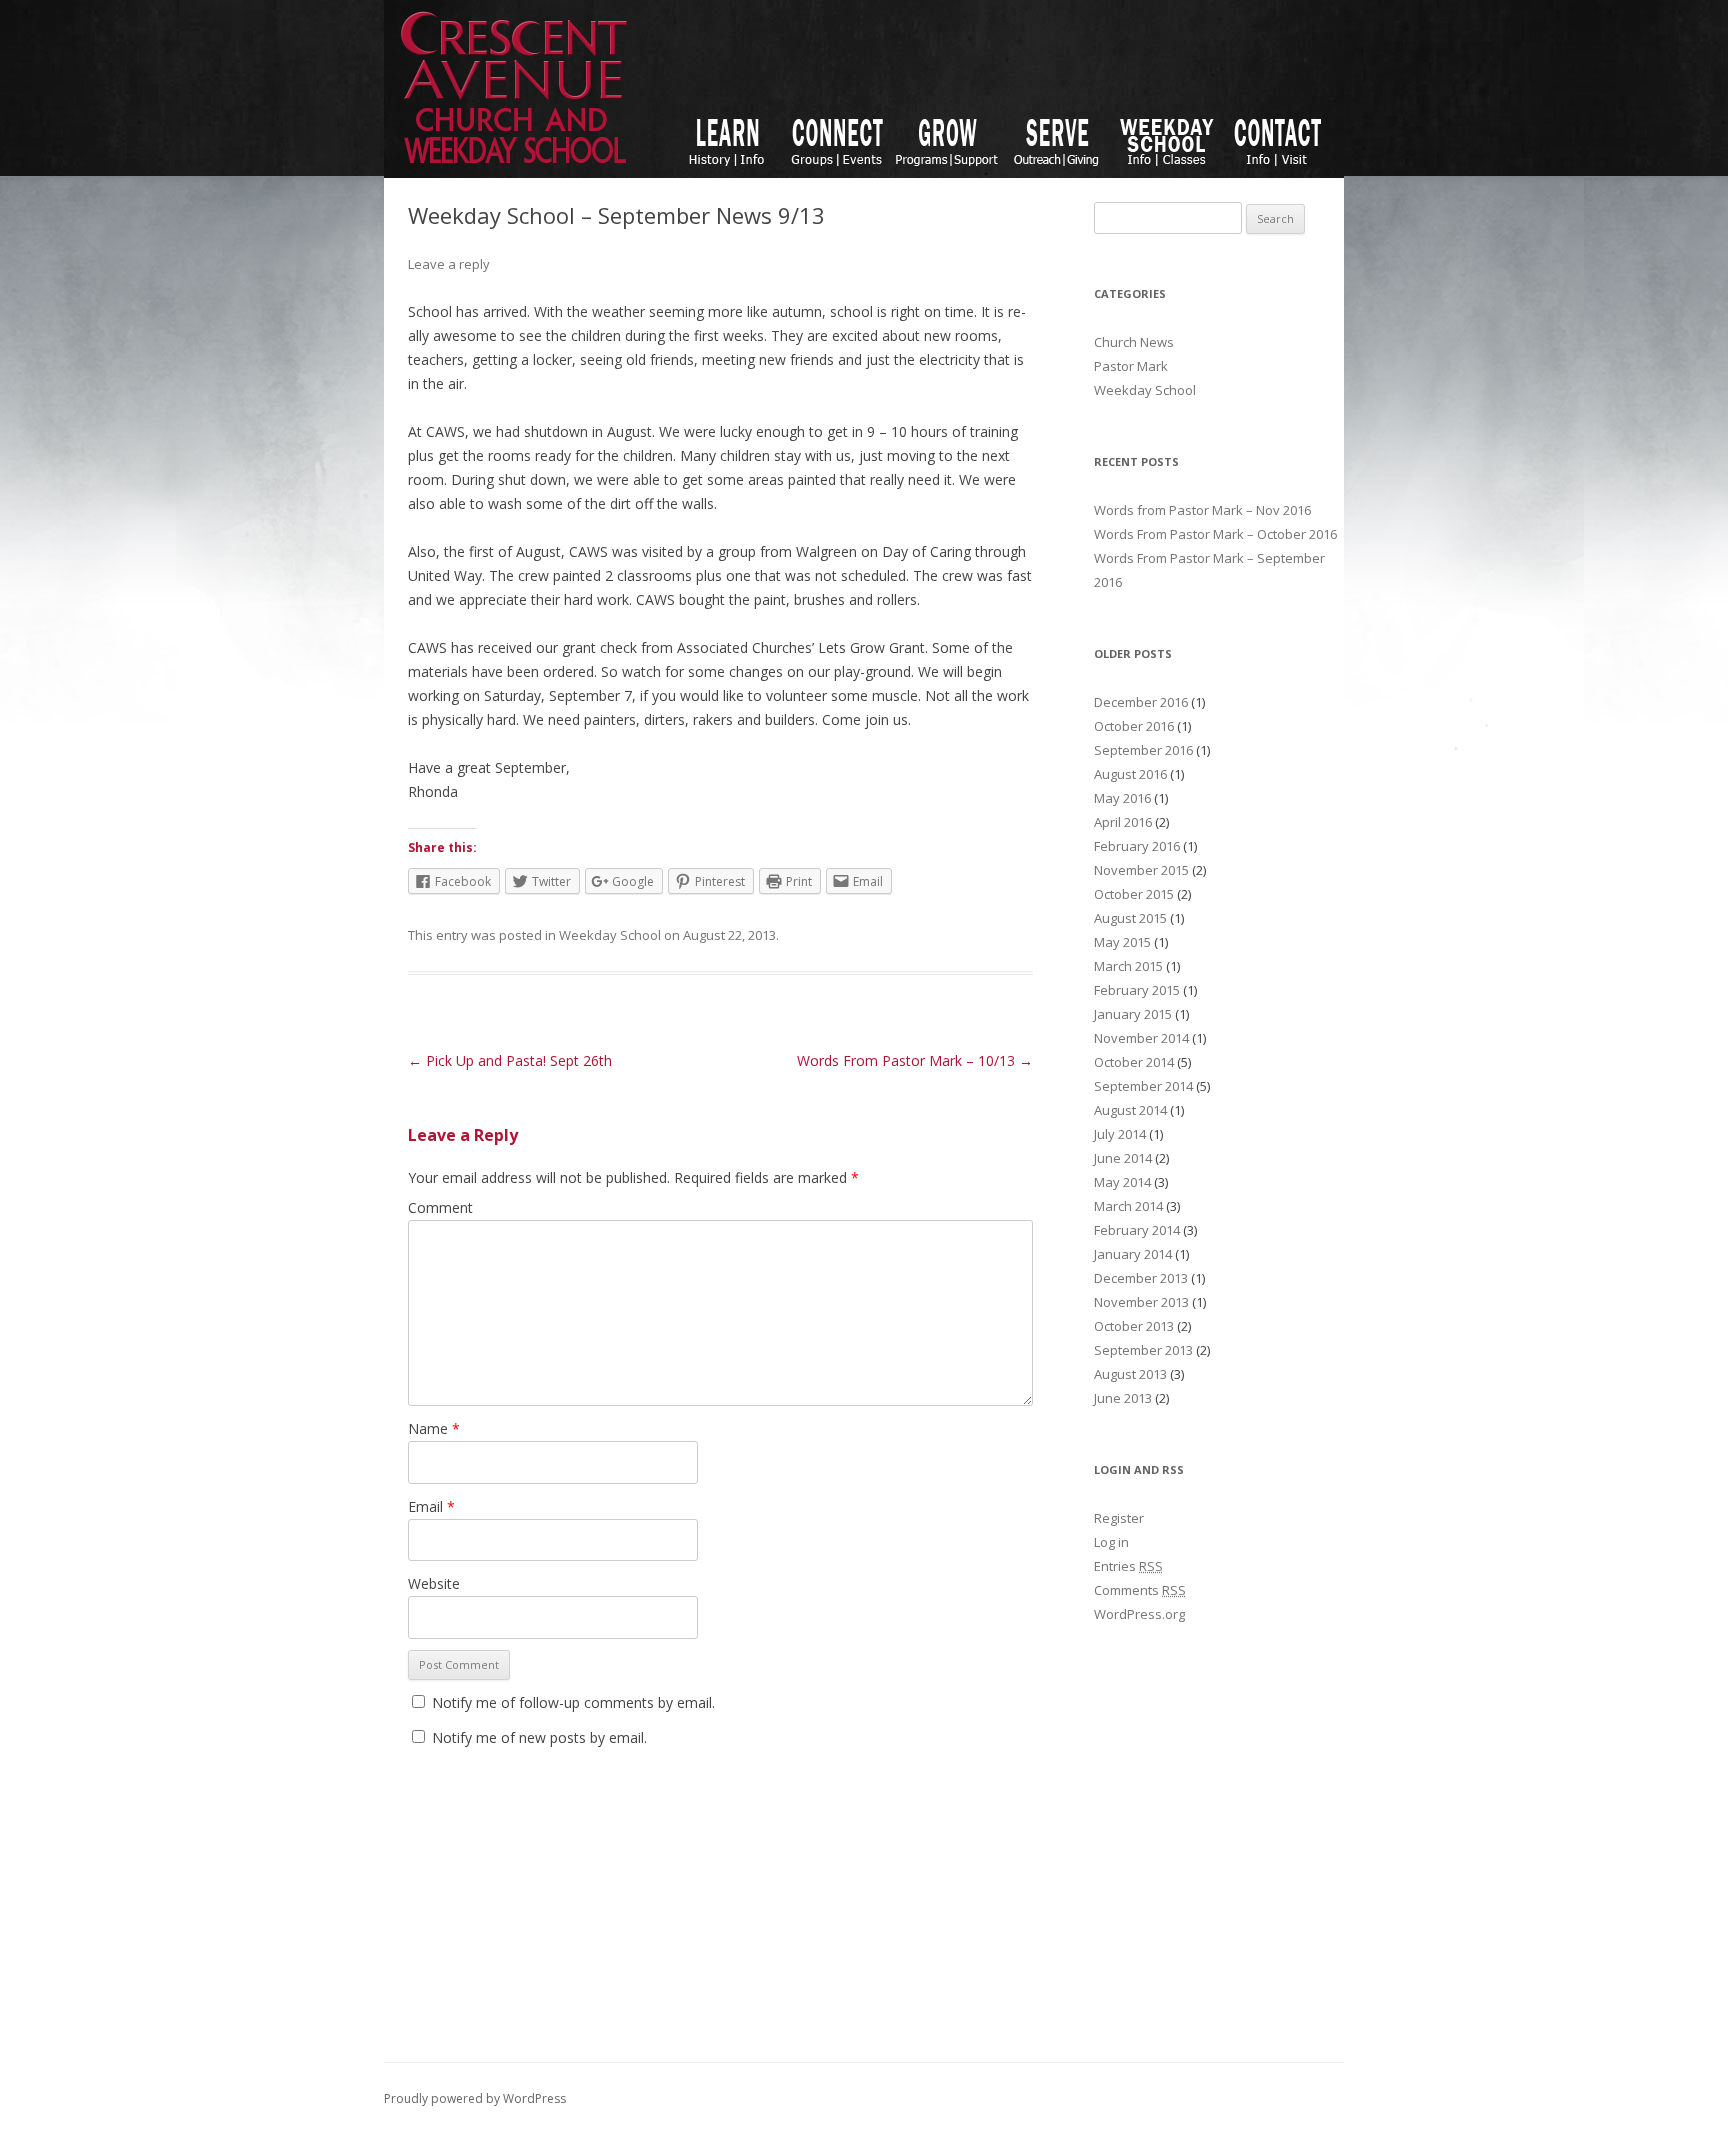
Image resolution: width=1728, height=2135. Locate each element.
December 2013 (1141, 1278)
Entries (1128, 1566)
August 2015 (1130, 918)
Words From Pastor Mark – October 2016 (1215, 534)
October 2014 (1134, 1062)
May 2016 (1122, 798)
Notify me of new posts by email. (539, 1737)
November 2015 (1141, 870)
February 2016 (1137, 846)
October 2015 (1134, 894)
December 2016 (1141, 702)
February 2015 (1137, 990)
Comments (1140, 1590)
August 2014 (1130, 1110)
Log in (1111, 1542)
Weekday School (610, 935)
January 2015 (1133, 1014)
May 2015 (1122, 942)
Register (1119, 1518)
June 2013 (1123, 1398)
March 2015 (1128, 966)
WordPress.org (1139, 1614)
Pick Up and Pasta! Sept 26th (510, 1060)
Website (434, 1583)
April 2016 (1123, 822)
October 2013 (1134, 1326)
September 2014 (1143, 1086)
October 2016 (1134, 726)
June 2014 (1123, 1158)
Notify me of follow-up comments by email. (573, 1702)
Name (434, 1428)
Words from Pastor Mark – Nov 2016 (1202, 510)
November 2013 (1141, 1302)
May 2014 (1122, 1182)
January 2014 (1133, 1254)
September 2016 (1143, 750)
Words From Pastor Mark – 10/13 (915, 1060)
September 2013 (1143, 1350)
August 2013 (1130, 1374)
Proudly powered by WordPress (475, 2098)
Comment (440, 1207)
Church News (1134, 342)
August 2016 (1130, 774)
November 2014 (1141, 1038)
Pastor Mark (1131, 366)
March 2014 (1128, 1206)
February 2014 (1137, 1230)
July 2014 (1120, 1134)
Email (431, 1506)
